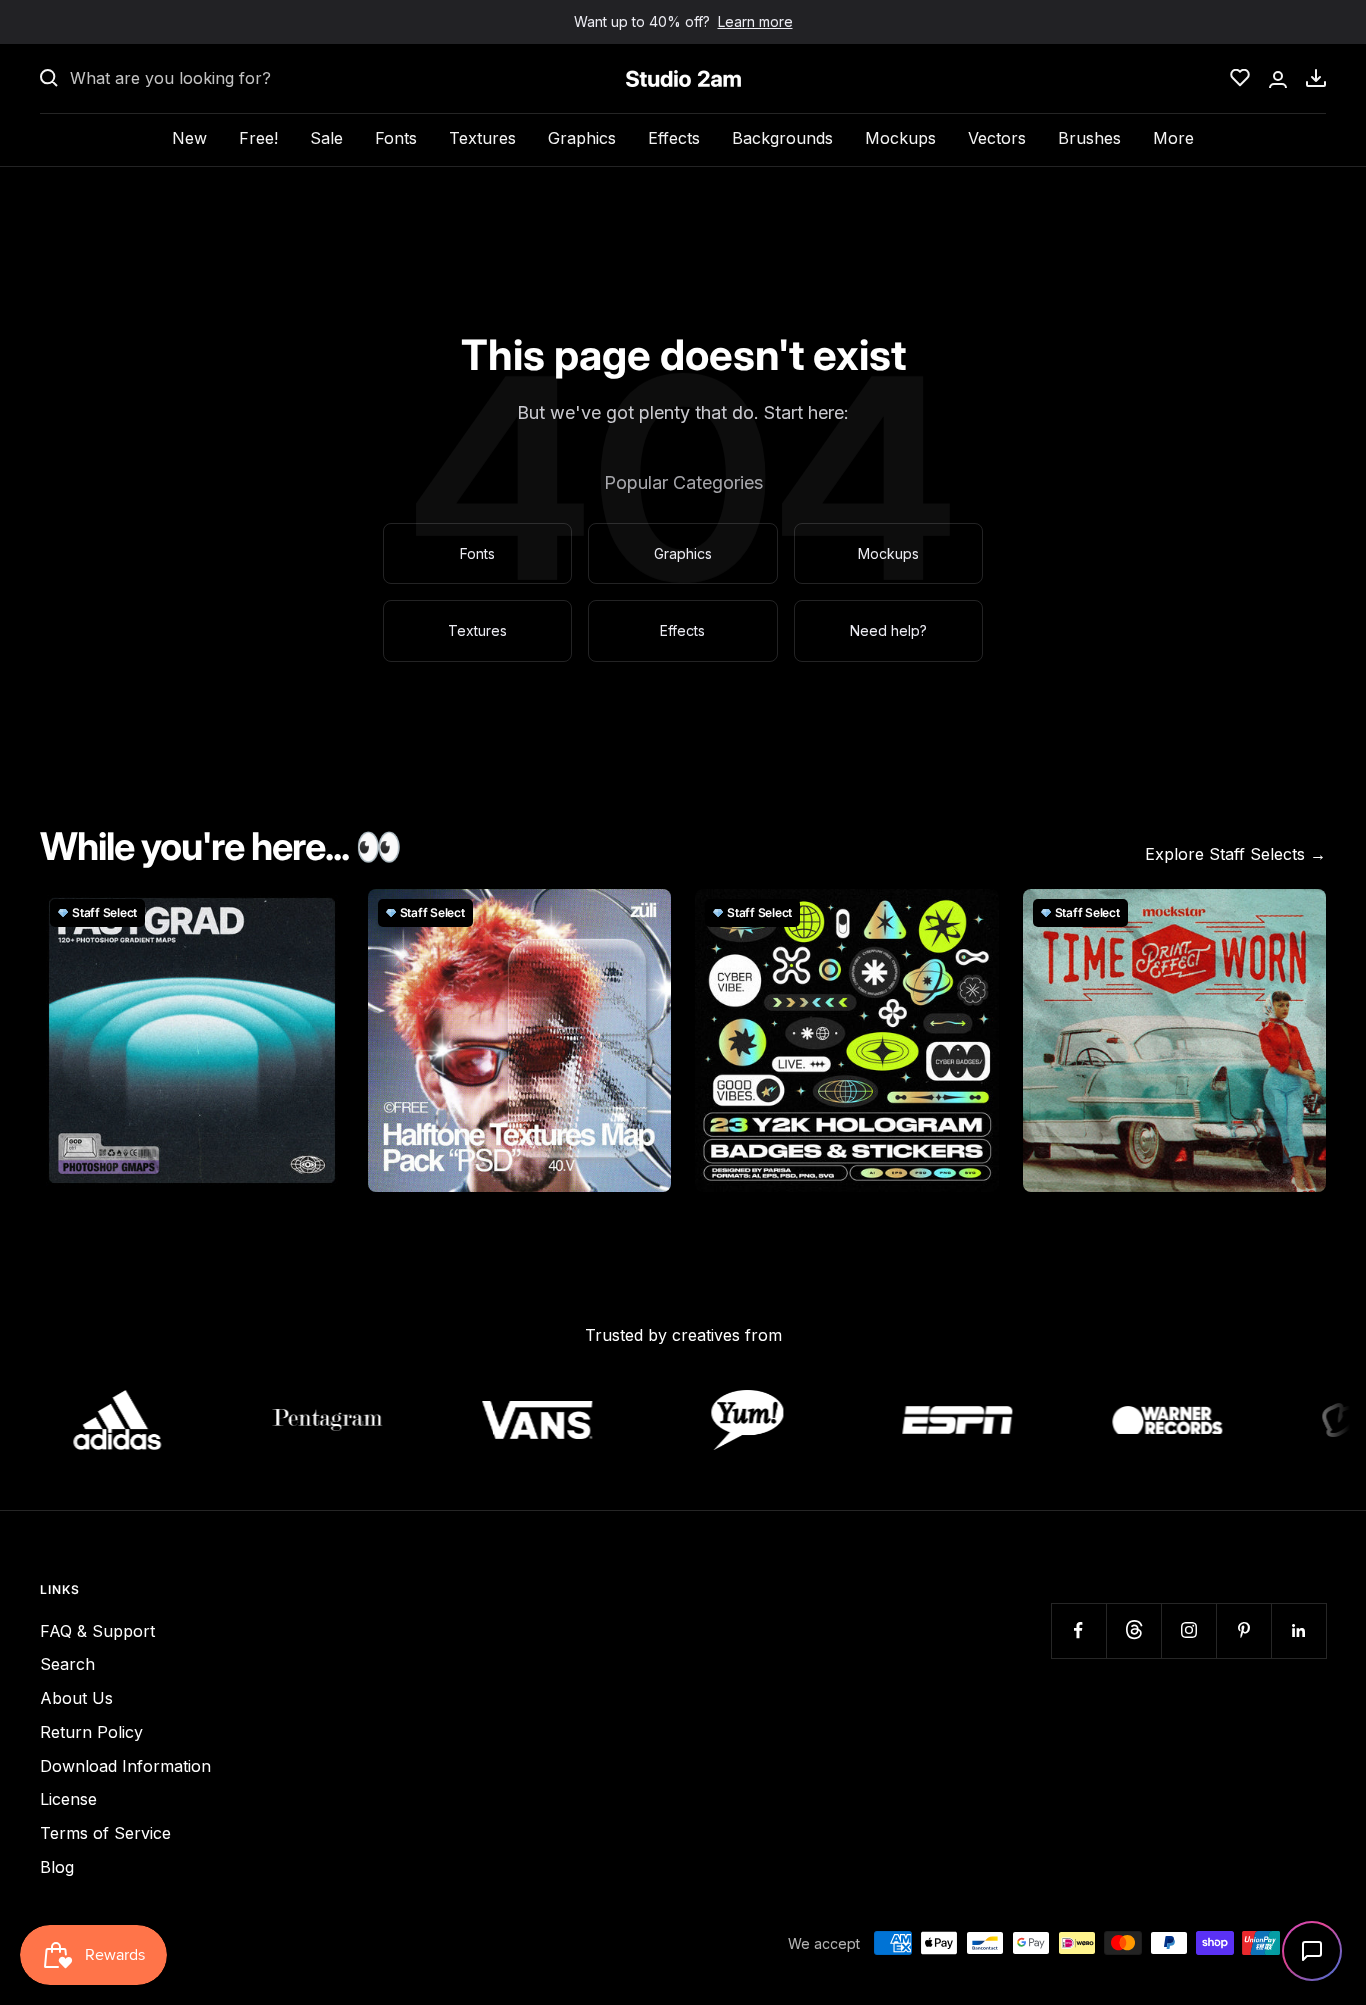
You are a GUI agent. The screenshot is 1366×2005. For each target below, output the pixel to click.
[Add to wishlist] (318, 915)
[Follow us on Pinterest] (1243, 1630)
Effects (674, 138)
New (189, 138)
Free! (258, 138)
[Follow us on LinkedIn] (1298, 1630)
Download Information (125, 1766)
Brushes (1089, 138)
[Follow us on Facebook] (1078, 1630)
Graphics (582, 138)
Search (67, 1664)
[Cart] (1316, 78)
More (1173, 138)
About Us (76, 1698)
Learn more (755, 21)
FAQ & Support (97, 1631)
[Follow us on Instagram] (1188, 1630)
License (68, 1799)
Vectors (997, 138)
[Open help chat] (1312, 1951)
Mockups (900, 138)
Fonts (396, 138)
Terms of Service (105, 1833)
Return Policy (91, 1732)
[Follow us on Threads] (1133, 1630)
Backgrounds (782, 138)
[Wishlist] (1240, 78)
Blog (57, 1867)
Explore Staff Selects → (1235, 854)
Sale (326, 138)
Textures (482, 138)
